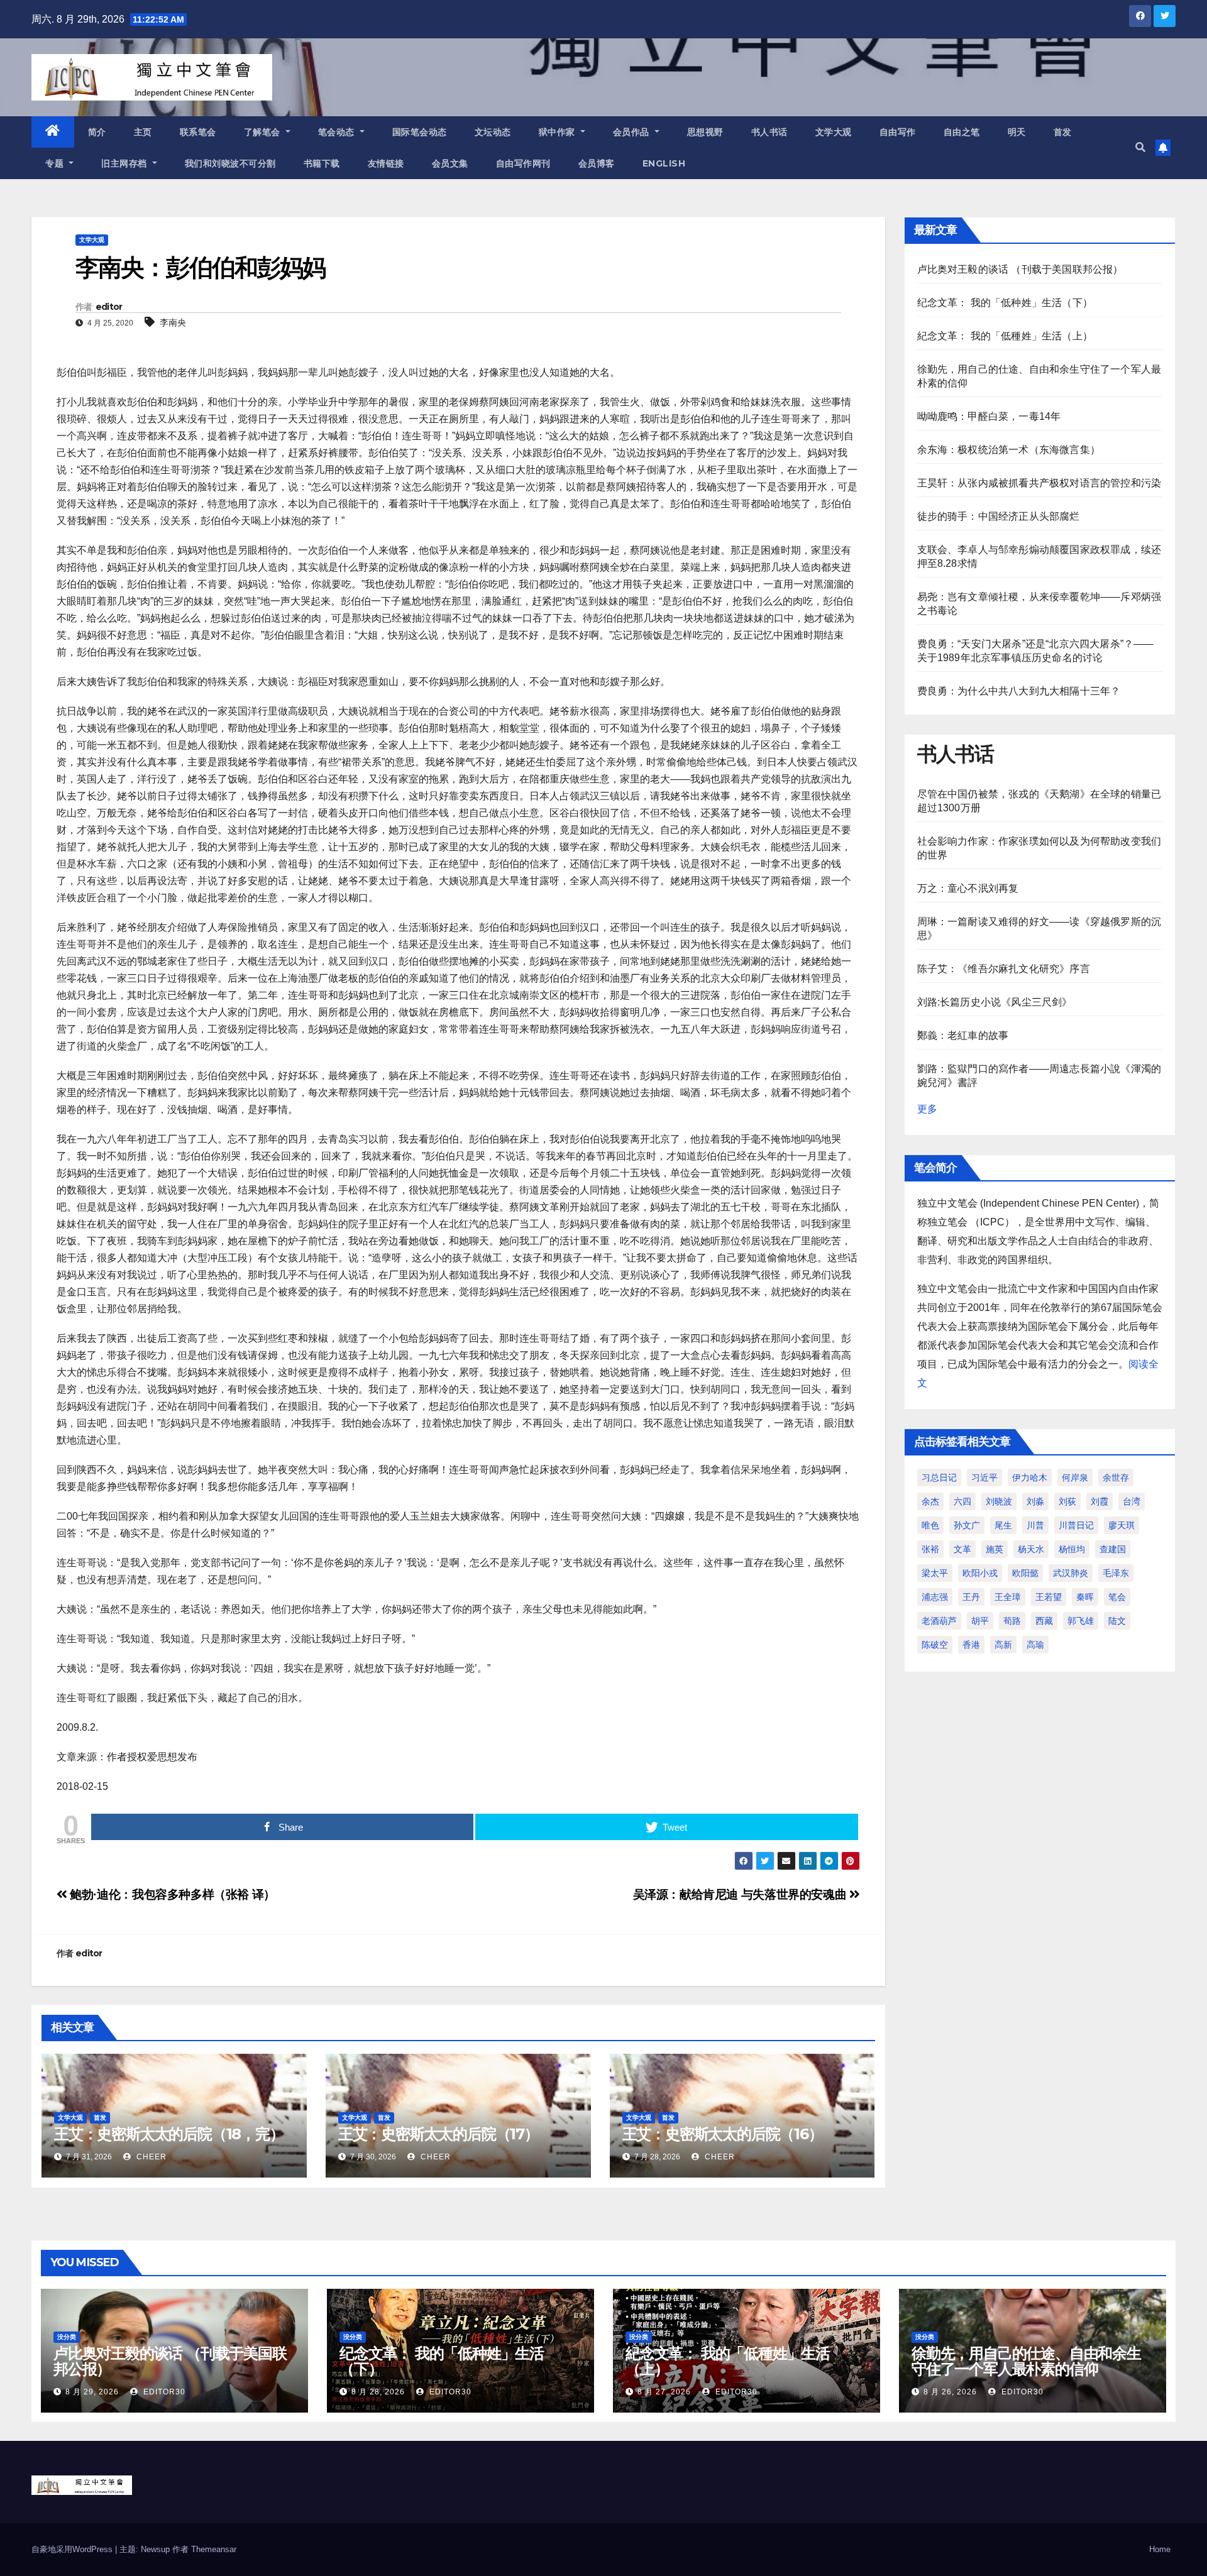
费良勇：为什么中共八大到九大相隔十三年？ (1019, 691)
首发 (1063, 132)
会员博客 (597, 163)
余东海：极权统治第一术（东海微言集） (1009, 450)
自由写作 (898, 132)
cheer (150, 2157)
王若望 (1049, 1597)
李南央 (173, 322)
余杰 (930, 1501)
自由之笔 (962, 132)
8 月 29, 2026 (92, 2392)
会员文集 (450, 163)
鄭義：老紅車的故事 (963, 1035)
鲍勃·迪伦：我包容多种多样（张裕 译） (171, 1894)
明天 (1017, 132)
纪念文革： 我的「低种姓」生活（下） (1005, 303)
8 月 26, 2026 (950, 2392)
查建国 (1113, 1549)
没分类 (67, 2337)
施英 (995, 1549)
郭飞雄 (1081, 1621)
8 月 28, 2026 (378, 2392)
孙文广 (967, 1525)
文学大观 (834, 132)
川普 (1035, 1525)
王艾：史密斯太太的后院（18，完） (169, 2134)
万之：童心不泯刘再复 (968, 888)
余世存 (1116, 1477)
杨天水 (1031, 1549)
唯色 (930, 1525)
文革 (962, 1549)
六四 (962, 1501)
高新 (1003, 1645)
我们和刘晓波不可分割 (230, 163)
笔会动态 (338, 132)
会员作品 (633, 132)
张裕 (930, 1549)
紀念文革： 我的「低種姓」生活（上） (1005, 336)
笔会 (1117, 1597)
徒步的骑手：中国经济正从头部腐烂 (999, 516)
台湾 (1132, 1501)
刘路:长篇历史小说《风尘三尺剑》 (995, 1002)
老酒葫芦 (939, 1621)
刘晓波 (999, 1501)
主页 (143, 132)
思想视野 (705, 132)
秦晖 (1085, 1597)
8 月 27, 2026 (664, 2392)
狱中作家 (559, 132)
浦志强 (935, 1597)
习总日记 (939, 1477)
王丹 (971, 1597)
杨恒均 (1072, 1549)
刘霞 (1100, 1501)
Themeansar (214, 2549)
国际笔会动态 (420, 132)
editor (109, 307)
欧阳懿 (1025, 1573)
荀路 (1012, 1621)
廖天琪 (1122, 1525)
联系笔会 (198, 132)
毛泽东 (1116, 1573)
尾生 (1003, 1525)
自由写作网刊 (523, 163)
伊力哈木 (1030, 1477)
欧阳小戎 (980, 1573)
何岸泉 (1075, 1477)
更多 (927, 1109)
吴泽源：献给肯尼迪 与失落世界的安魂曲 (741, 1894)
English (664, 163)
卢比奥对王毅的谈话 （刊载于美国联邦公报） (1020, 269)
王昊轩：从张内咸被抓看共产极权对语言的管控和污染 (1039, 483)
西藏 (1044, 1621)
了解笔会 (264, 132)
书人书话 (769, 132)
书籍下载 (322, 163)
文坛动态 (493, 132)
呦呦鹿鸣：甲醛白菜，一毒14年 (989, 416)
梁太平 (935, 1573)
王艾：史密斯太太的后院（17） (438, 2134)
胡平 (980, 1621)
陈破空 (935, 1645)
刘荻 (1067, 1501)
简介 (97, 132)
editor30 (163, 2392)
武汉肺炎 (1071, 1573)
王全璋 (1008, 1597)
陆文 (1117, 1621)
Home (1160, 2549)
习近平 (984, 1477)
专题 (56, 163)
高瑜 (1035, 1645)
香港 (971, 1645)
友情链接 (386, 163)
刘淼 (1035, 1501)
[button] (1140, 147)
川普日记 (1076, 1525)
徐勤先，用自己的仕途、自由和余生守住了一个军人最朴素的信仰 (1026, 2361)
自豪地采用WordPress (73, 2549)
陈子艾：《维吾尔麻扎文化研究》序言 (1004, 969)
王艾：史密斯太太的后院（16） (723, 2134)
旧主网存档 (125, 163)
